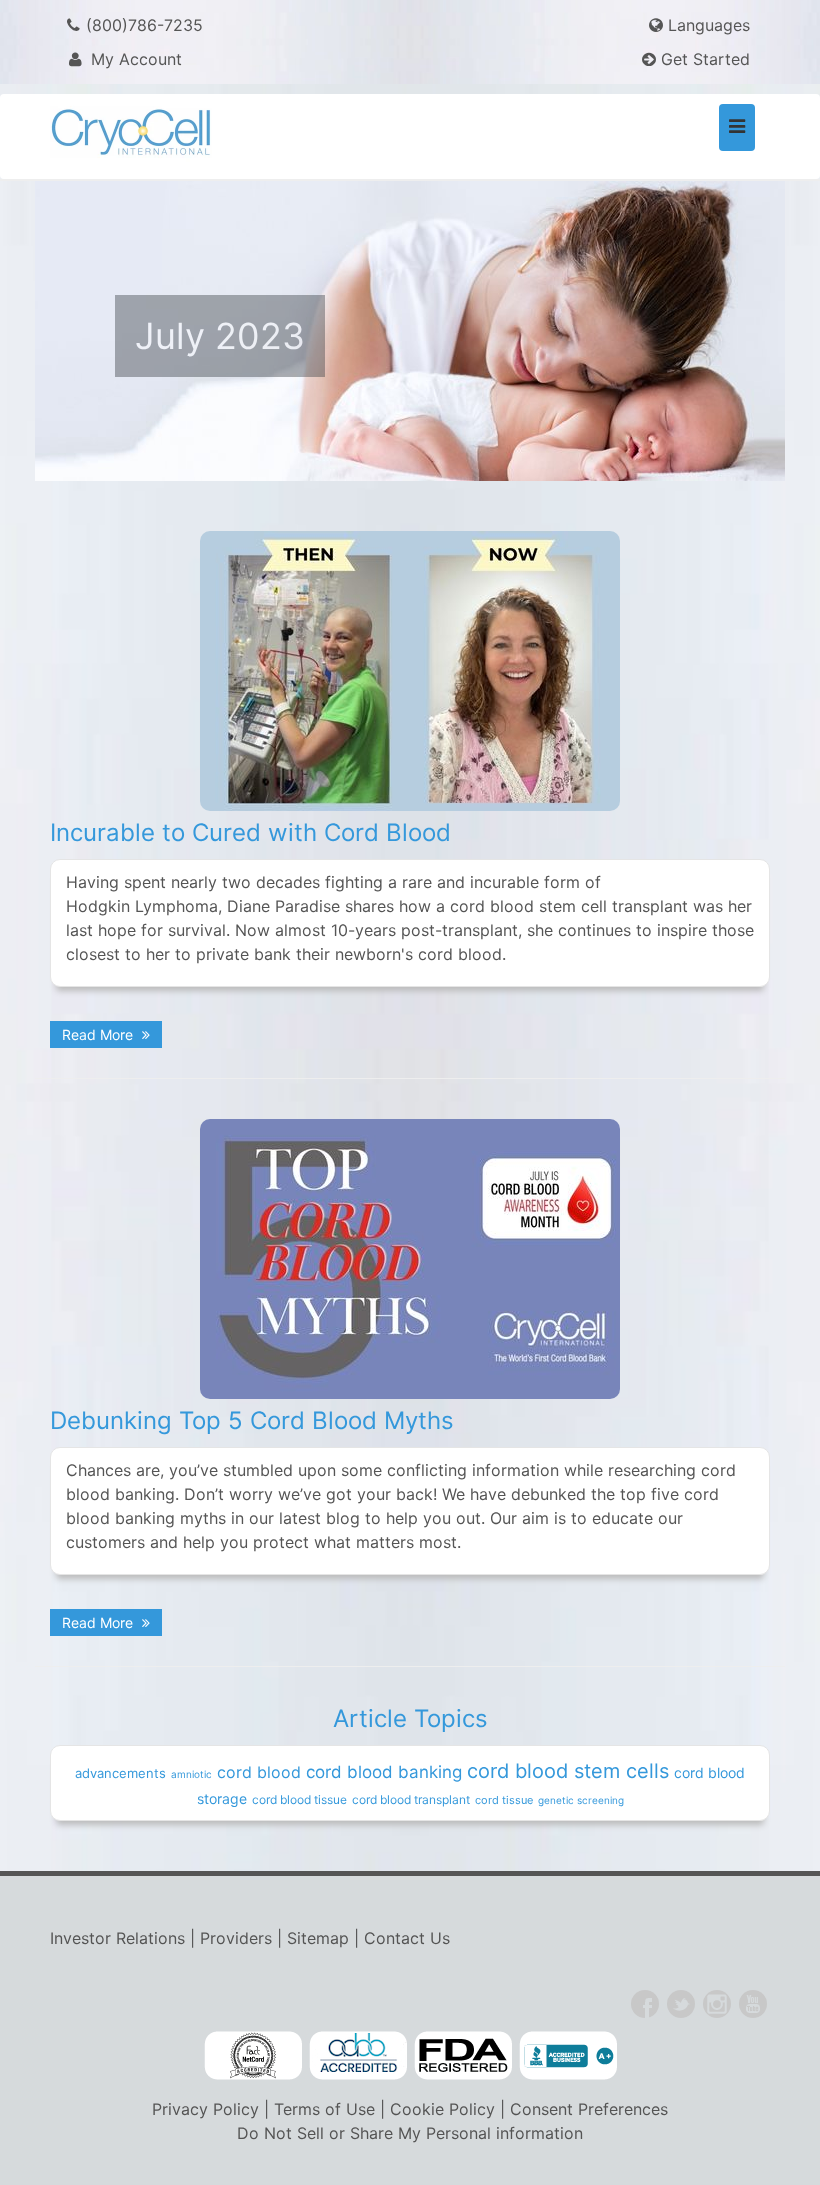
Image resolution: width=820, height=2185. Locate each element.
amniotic (191, 1774)
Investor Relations (117, 1938)
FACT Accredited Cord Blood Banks (253, 2056)
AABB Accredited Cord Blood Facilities (358, 2056)
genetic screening (581, 1800)
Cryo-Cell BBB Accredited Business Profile (568, 2056)
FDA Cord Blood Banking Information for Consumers (463, 2056)
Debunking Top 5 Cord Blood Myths (252, 1420)
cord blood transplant (411, 1799)
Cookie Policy (442, 2109)
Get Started (703, 59)
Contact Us (407, 1938)
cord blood (259, 1772)
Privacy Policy (205, 2109)
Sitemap (318, 1938)
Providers (236, 1938)
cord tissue (504, 1800)
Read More (99, 1034)
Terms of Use (324, 2109)
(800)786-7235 (144, 25)
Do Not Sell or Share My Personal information (410, 2133)
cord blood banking (384, 1772)
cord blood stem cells (568, 1771)
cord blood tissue (299, 1799)
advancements (120, 1773)
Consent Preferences (589, 2109)
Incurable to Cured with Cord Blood (250, 832)
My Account (134, 59)
